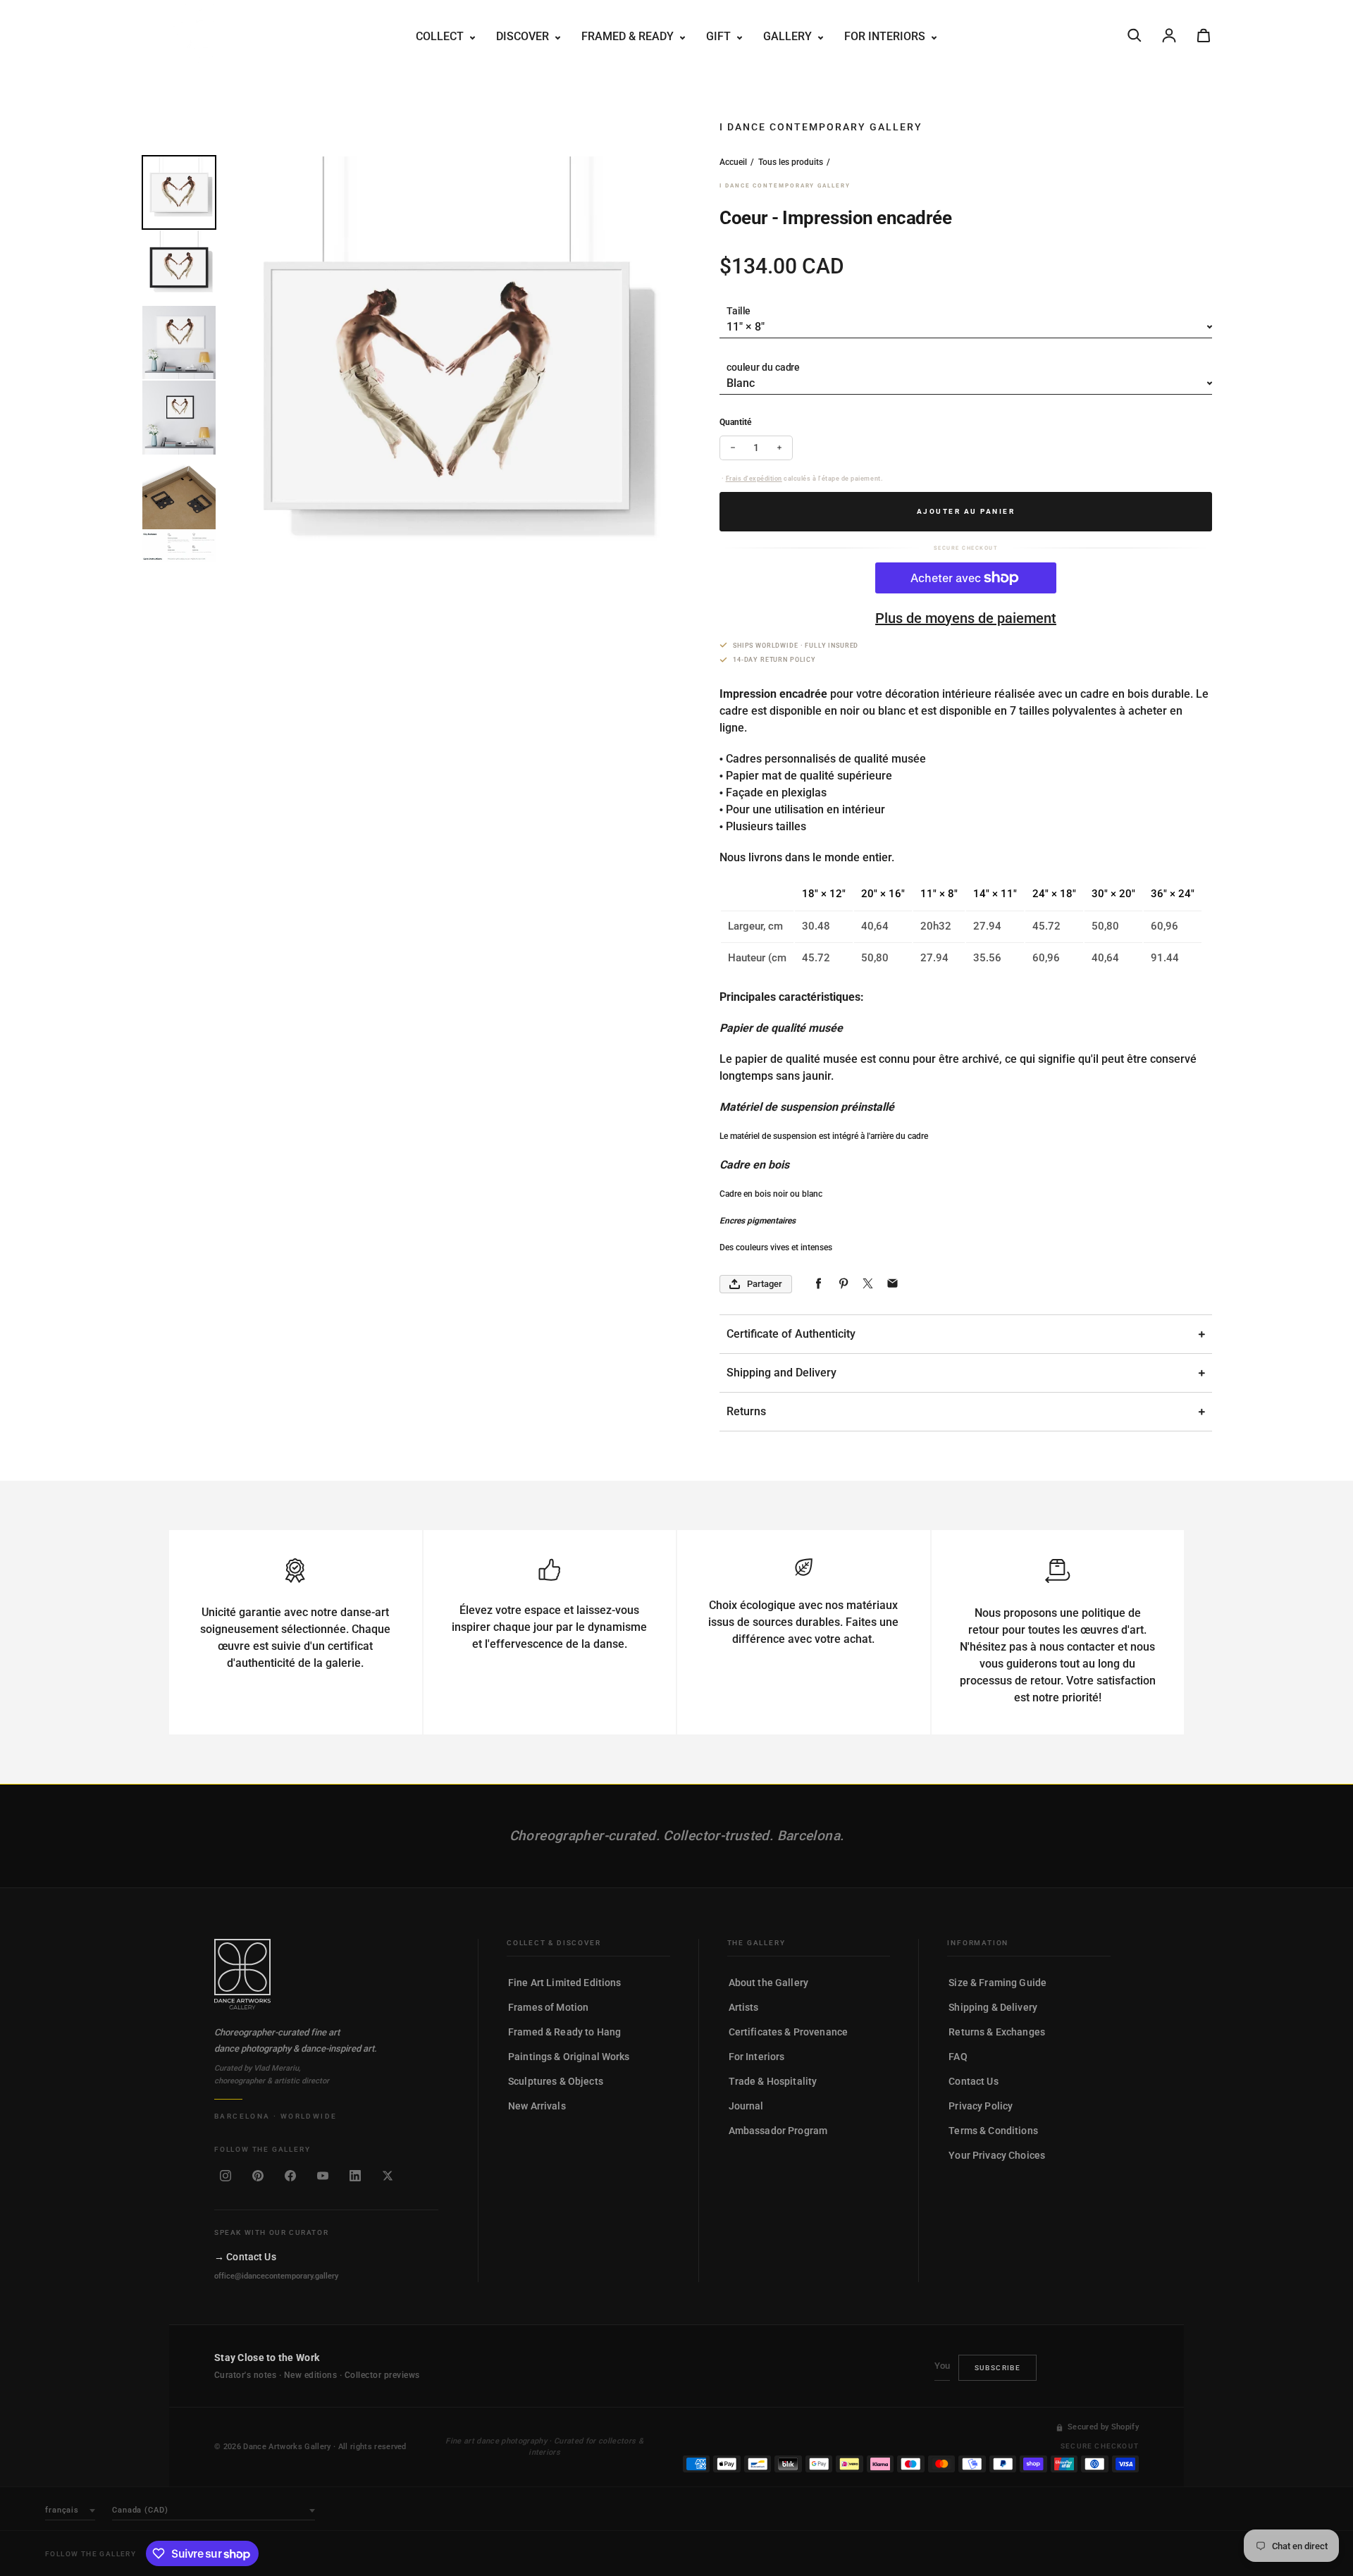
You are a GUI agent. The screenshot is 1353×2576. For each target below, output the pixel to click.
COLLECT (441, 36)
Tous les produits (791, 162)
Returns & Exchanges (997, 2032)
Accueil (733, 162)
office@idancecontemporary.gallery (276, 2276)
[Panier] (1204, 35)
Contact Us (973, 2081)
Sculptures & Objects (556, 2081)
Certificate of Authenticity (791, 1334)
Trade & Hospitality (773, 2081)
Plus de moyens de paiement (966, 618)
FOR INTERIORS (886, 36)
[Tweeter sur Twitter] (868, 1284)
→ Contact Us (245, 2257)
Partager (765, 1284)
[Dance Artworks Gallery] (326, 1974)
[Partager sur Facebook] (818, 1284)
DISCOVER (524, 36)
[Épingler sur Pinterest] (843, 1284)
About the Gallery (768, 1983)
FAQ (958, 2057)
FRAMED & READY (629, 36)
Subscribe (998, 2368)
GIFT (720, 36)
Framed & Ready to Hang (564, 2032)
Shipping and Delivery (781, 1373)
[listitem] (225, 2176)
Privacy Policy (981, 2106)
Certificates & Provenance (789, 2032)
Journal (746, 2106)
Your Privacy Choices (997, 2155)
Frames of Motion (548, 2007)
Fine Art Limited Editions (565, 1983)
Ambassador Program (778, 2131)
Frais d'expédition (754, 479)
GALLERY (789, 36)
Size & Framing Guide (997, 1983)
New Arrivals (537, 2106)
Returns (746, 1411)
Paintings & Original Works (569, 2057)
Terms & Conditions (993, 2131)
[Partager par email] (892, 1284)
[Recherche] (1135, 35)
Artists (744, 2007)
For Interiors (757, 2057)
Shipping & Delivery (993, 2007)
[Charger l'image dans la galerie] (179, 192)
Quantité (735, 422)
